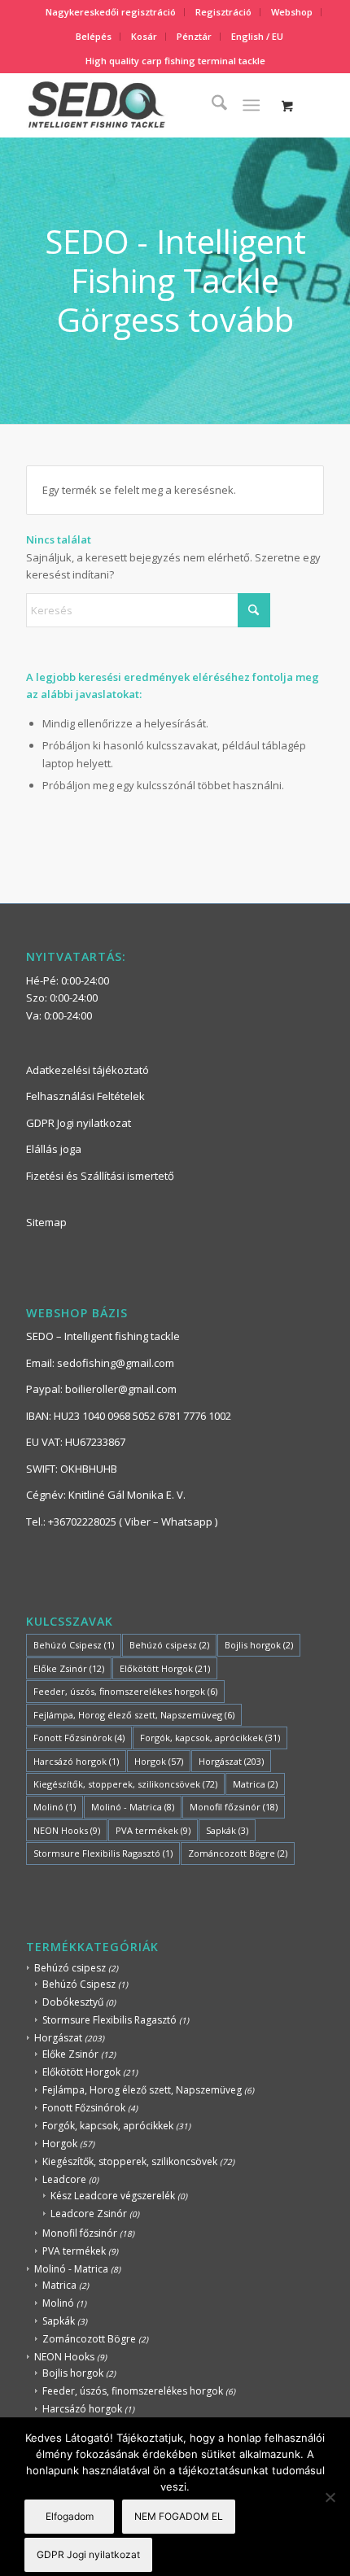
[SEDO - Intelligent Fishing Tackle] (145, 105)
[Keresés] (211, 105)
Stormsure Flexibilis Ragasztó (103, 1853)
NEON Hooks (67, 1830)
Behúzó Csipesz (74, 1645)
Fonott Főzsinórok (79, 1738)
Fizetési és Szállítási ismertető (100, 1176)
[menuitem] (111, 12)
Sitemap (46, 1222)
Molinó (55, 1807)
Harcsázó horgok (76, 1761)
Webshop (292, 12)
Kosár (144, 36)
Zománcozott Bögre (238, 1853)
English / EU (257, 36)
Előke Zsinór (69, 1668)
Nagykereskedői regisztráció (111, 12)
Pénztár (194, 36)
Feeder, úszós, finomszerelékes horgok (125, 1691)
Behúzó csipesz (169, 1645)
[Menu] (251, 105)
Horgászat (231, 1761)
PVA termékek (153, 1830)
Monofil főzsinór (234, 1807)
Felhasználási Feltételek (85, 1096)
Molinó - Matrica (133, 1807)
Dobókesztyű (73, 2002)
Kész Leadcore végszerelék (113, 2196)
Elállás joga (54, 1149)
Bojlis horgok (259, 1645)
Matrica (255, 1784)
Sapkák (227, 1830)
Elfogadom (70, 2516)
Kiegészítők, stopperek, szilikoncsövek (125, 1784)
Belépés (94, 36)
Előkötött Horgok (165, 1668)
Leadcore (64, 2179)
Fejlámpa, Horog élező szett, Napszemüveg (134, 1715)
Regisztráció (223, 12)
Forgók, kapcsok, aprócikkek (210, 1738)
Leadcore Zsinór (89, 2214)
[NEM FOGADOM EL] (330, 2497)
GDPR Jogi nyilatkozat (79, 1123)
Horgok (159, 1761)
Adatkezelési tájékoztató (87, 1070)
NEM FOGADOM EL (179, 2516)
